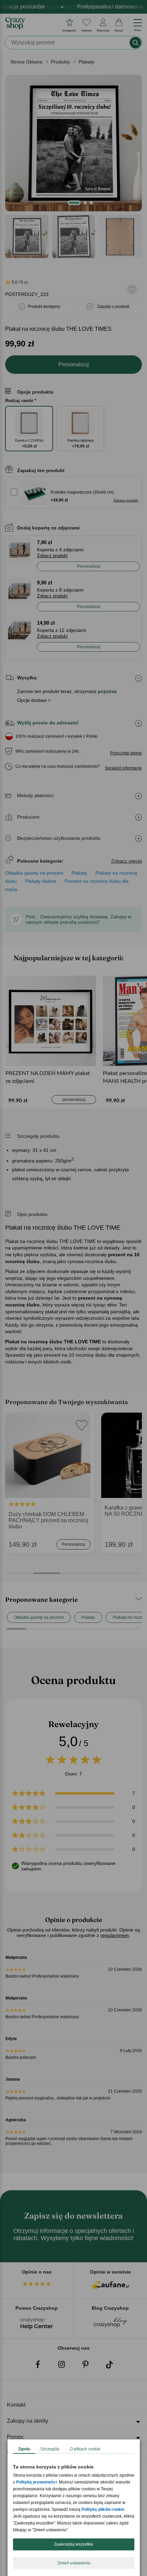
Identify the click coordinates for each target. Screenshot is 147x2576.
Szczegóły (50, 2449)
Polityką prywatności (36, 2482)
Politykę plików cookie (103, 2509)
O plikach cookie (85, 2449)
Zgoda (24, 2449)
